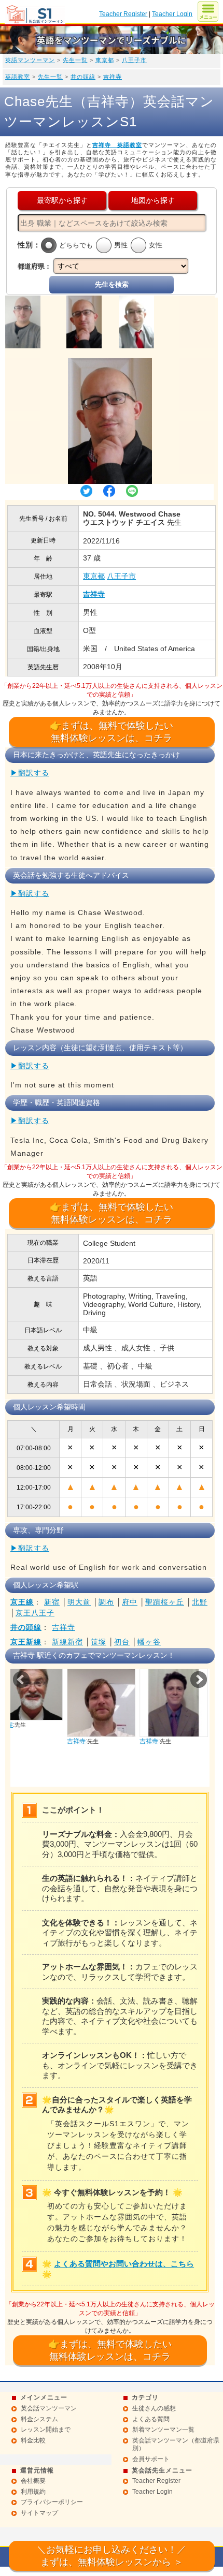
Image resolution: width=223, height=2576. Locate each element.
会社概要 (33, 2481)
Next (199, 1680)
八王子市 (134, 60)
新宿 (52, 1602)
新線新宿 (67, 1642)
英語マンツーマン (30, 60)
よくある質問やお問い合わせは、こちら (124, 2264)
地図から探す (153, 200)
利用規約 (33, 2492)
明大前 (79, 1602)
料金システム (39, 2419)
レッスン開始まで (46, 2430)
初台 (122, 1642)
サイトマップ (39, 2513)
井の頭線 (83, 77)
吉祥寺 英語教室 (117, 145)
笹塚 (99, 1642)
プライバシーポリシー (52, 2502)
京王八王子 (35, 1613)
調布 (106, 1602)
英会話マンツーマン (49, 2408)
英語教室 (18, 77)
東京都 (105, 60)
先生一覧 (75, 60)
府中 (130, 1602)
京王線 (22, 1602)
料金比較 (33, 2440)
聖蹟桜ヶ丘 (165, 1602)
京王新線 (26, 1642)
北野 (200, 1602)
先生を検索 (112, 284)
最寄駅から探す (62, 200)
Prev (21, 1680)
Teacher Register (123, 14)
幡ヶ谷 (149, 1642)
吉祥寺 (113, 77)
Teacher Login (172, 14)
